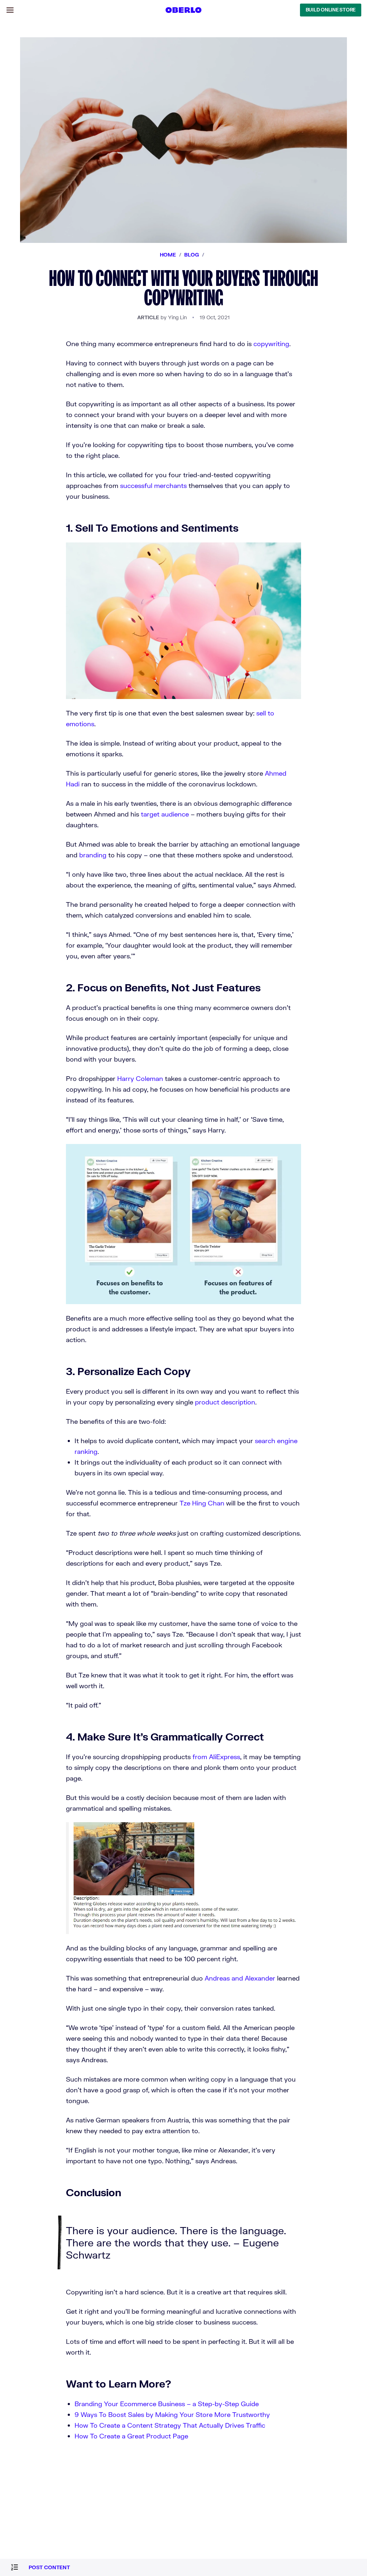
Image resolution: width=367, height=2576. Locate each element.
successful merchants (153, 485)
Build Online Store (331, 10)
